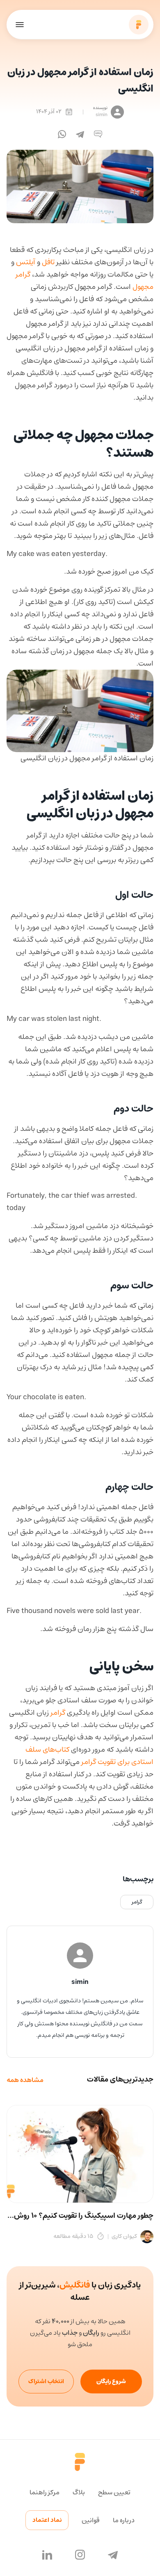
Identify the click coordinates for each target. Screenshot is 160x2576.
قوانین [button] (91, 2520)
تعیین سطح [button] (114, 2492)
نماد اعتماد (47, 2520)
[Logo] (139, 25)
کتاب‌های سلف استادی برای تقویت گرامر (89, 1756)
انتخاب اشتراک (46, 2382)
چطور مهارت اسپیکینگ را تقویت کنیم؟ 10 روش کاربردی (84, 2216)
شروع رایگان (111, 2382)
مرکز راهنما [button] (45, 2492)
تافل (48, 262)
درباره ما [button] (124, 2520)
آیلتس (26, 262)
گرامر (58, 1713)
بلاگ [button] (79, 2492)
